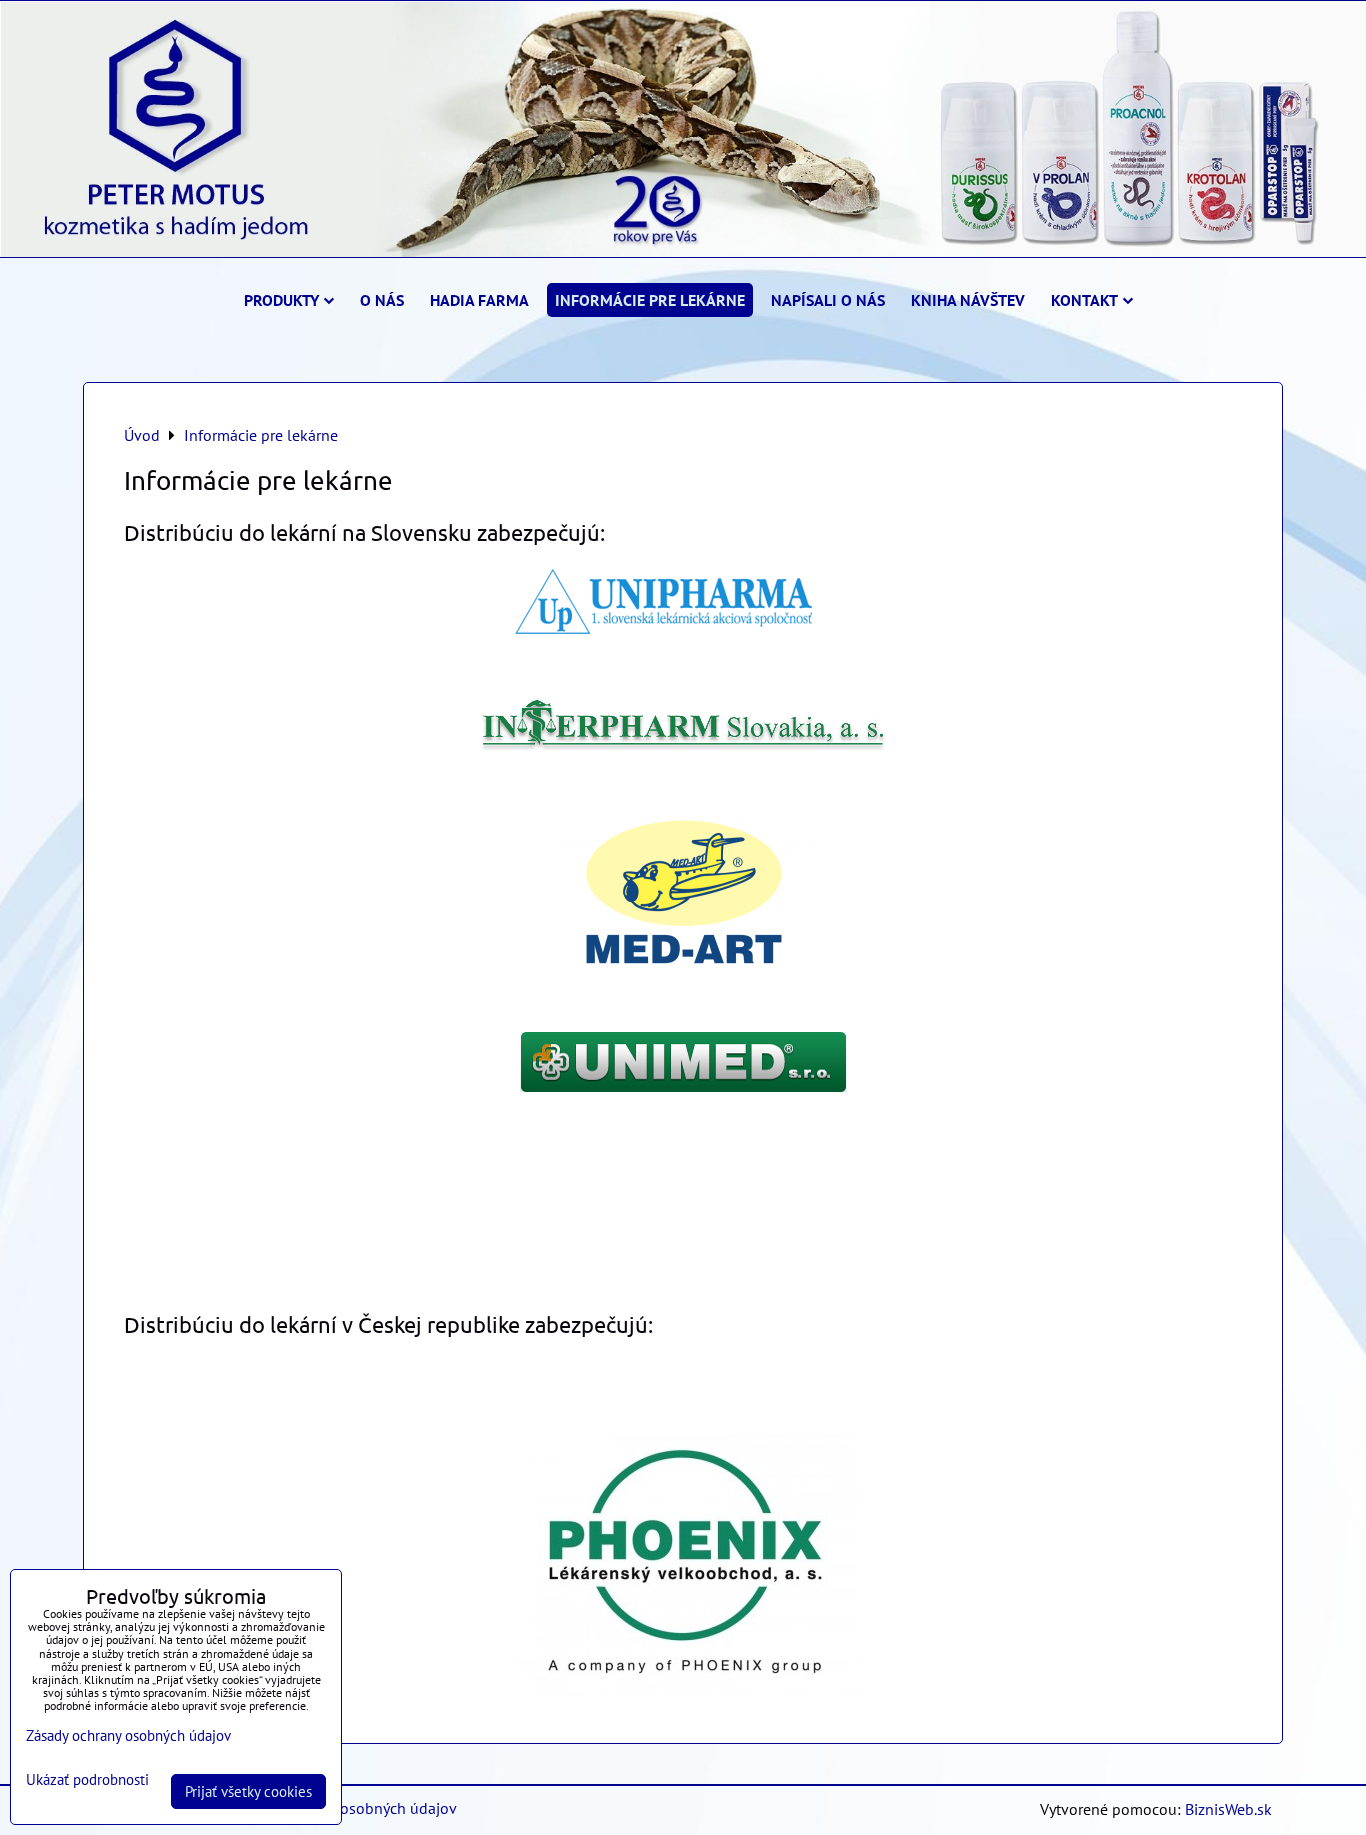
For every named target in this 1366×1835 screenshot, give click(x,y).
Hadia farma (479, 300)
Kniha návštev (968, 300)
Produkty (281, 300)
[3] (683, 966)
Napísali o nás (828, 300)
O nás (382, 300)
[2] (683, 745)
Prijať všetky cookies (248, 1791)
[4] (683, 1086)
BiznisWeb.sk (1228, 1809)
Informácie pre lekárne (650, 300)
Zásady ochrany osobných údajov (344, 1808)
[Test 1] (683, 634)
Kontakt (1084, 300)
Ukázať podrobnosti (87, 1780)
